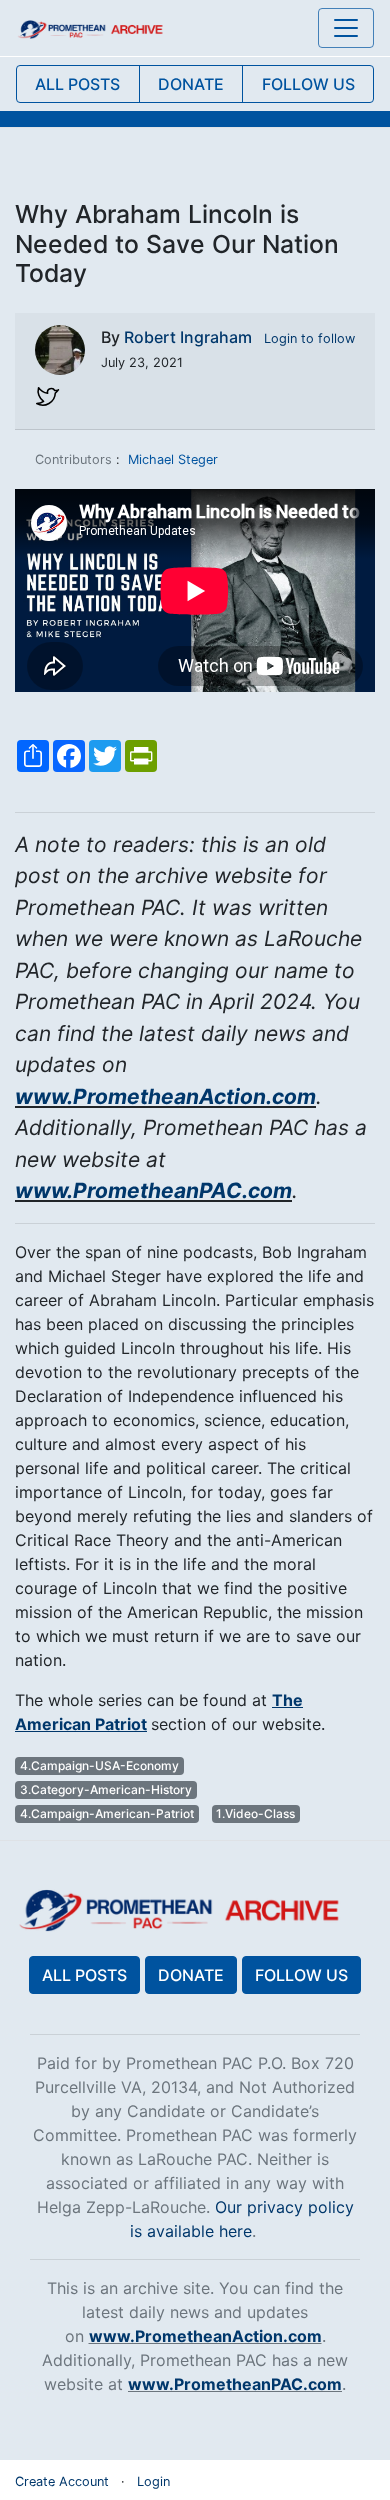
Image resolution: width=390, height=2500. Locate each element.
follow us (308, 84)
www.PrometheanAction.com (165, 1096)
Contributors (73, 459)
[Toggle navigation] (346, 28)
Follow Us (301, 1975)
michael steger (173, 459)
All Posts (84, 1975)
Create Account (62, 2481)
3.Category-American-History (106, 1789)
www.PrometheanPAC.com (153, 1190)
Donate (191, 1975)
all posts (77, 84)
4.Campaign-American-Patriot (107, 1813)
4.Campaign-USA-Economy (99, 1765)
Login (153, 2481)
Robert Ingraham (188, 337)
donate (191, 84)
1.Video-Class (255, 1813)
